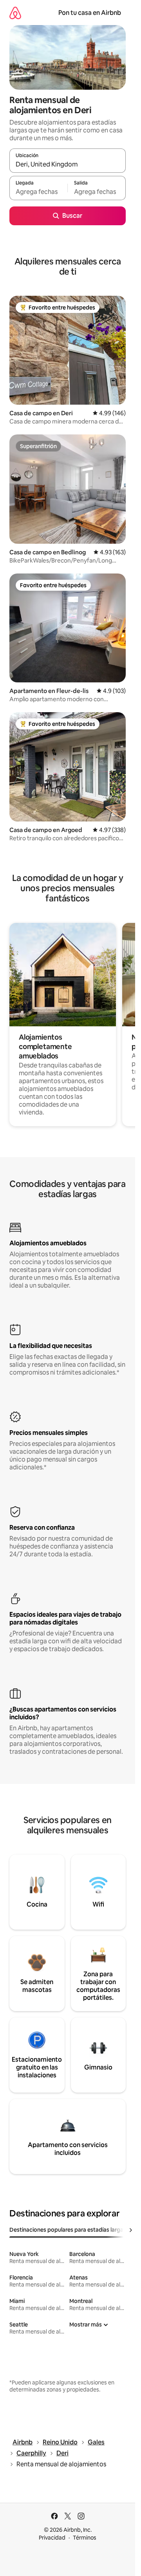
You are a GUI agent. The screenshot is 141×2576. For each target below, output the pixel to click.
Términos (85, 2538)
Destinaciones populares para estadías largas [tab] (68, 2230)
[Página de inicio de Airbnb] (15, 13)
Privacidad (52, 2538)
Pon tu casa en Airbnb (90, 13)
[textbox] (38, 192)
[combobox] (68, 164)
